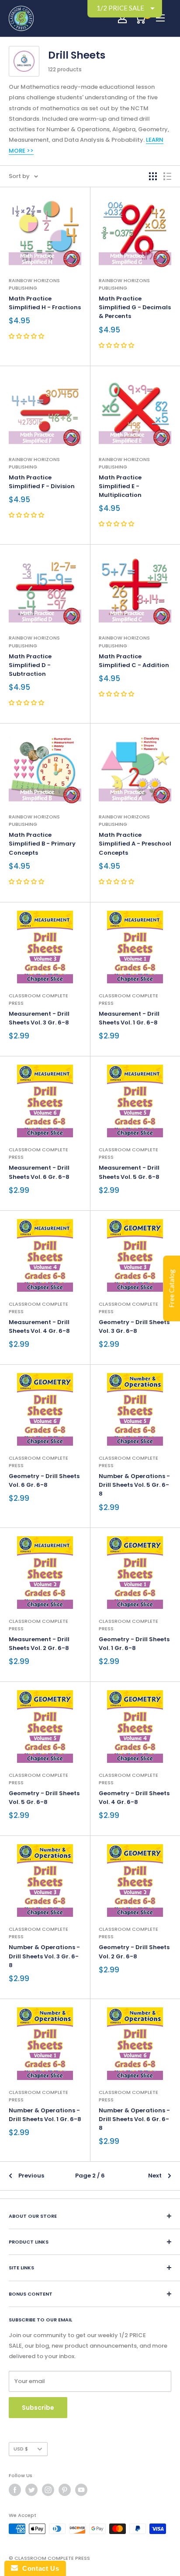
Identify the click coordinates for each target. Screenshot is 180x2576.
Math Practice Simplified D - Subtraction (30, 665)
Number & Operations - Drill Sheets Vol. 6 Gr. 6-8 (134, 2119)
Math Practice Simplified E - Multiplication (120, 486)
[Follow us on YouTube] (81, 2490)
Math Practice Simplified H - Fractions (45, 303)
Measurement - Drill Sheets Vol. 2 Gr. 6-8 (39, 1644)
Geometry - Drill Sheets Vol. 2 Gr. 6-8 (134, 1952)
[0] (140, 18)
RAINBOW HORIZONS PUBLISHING (34, 284)
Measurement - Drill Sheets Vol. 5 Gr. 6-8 (129, 1172)
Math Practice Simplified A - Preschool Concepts (135, 844)
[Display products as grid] (153, 176)
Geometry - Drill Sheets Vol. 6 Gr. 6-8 (44, 1480)
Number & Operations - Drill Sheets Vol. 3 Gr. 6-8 (44, 1956)
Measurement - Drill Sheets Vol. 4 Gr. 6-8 (39, 1326)
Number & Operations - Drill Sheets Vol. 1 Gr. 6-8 (45, 2115)
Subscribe (38, 2408)
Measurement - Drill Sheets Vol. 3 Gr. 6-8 (39, 1018)
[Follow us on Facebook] (15, 2490)
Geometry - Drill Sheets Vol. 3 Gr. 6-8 (134, 1326)
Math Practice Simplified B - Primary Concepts (42, 844)
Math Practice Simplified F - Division (42, 482)
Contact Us (38, 2568)
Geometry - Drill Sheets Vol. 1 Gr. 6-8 (134, 1644)
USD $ (21, 2449)
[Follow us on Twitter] (31, 2490)
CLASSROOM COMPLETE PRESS (38, 999)
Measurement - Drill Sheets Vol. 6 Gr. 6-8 (39, 1172)
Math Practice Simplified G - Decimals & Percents (135, 307)
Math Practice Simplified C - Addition (134, 661)
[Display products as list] (167, 176)
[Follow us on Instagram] (48, 2490)
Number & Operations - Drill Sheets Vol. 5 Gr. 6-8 (134, 1485)
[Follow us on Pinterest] (65, 2490)
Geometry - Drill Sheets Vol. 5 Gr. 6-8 (44, 1798)
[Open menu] (160, 18)
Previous (31, 2176)
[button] (27, 336)
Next (155, 2176)
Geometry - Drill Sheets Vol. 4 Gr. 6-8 (134, 1798)
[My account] (122, 18)
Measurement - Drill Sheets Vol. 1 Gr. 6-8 (129, 1018)
